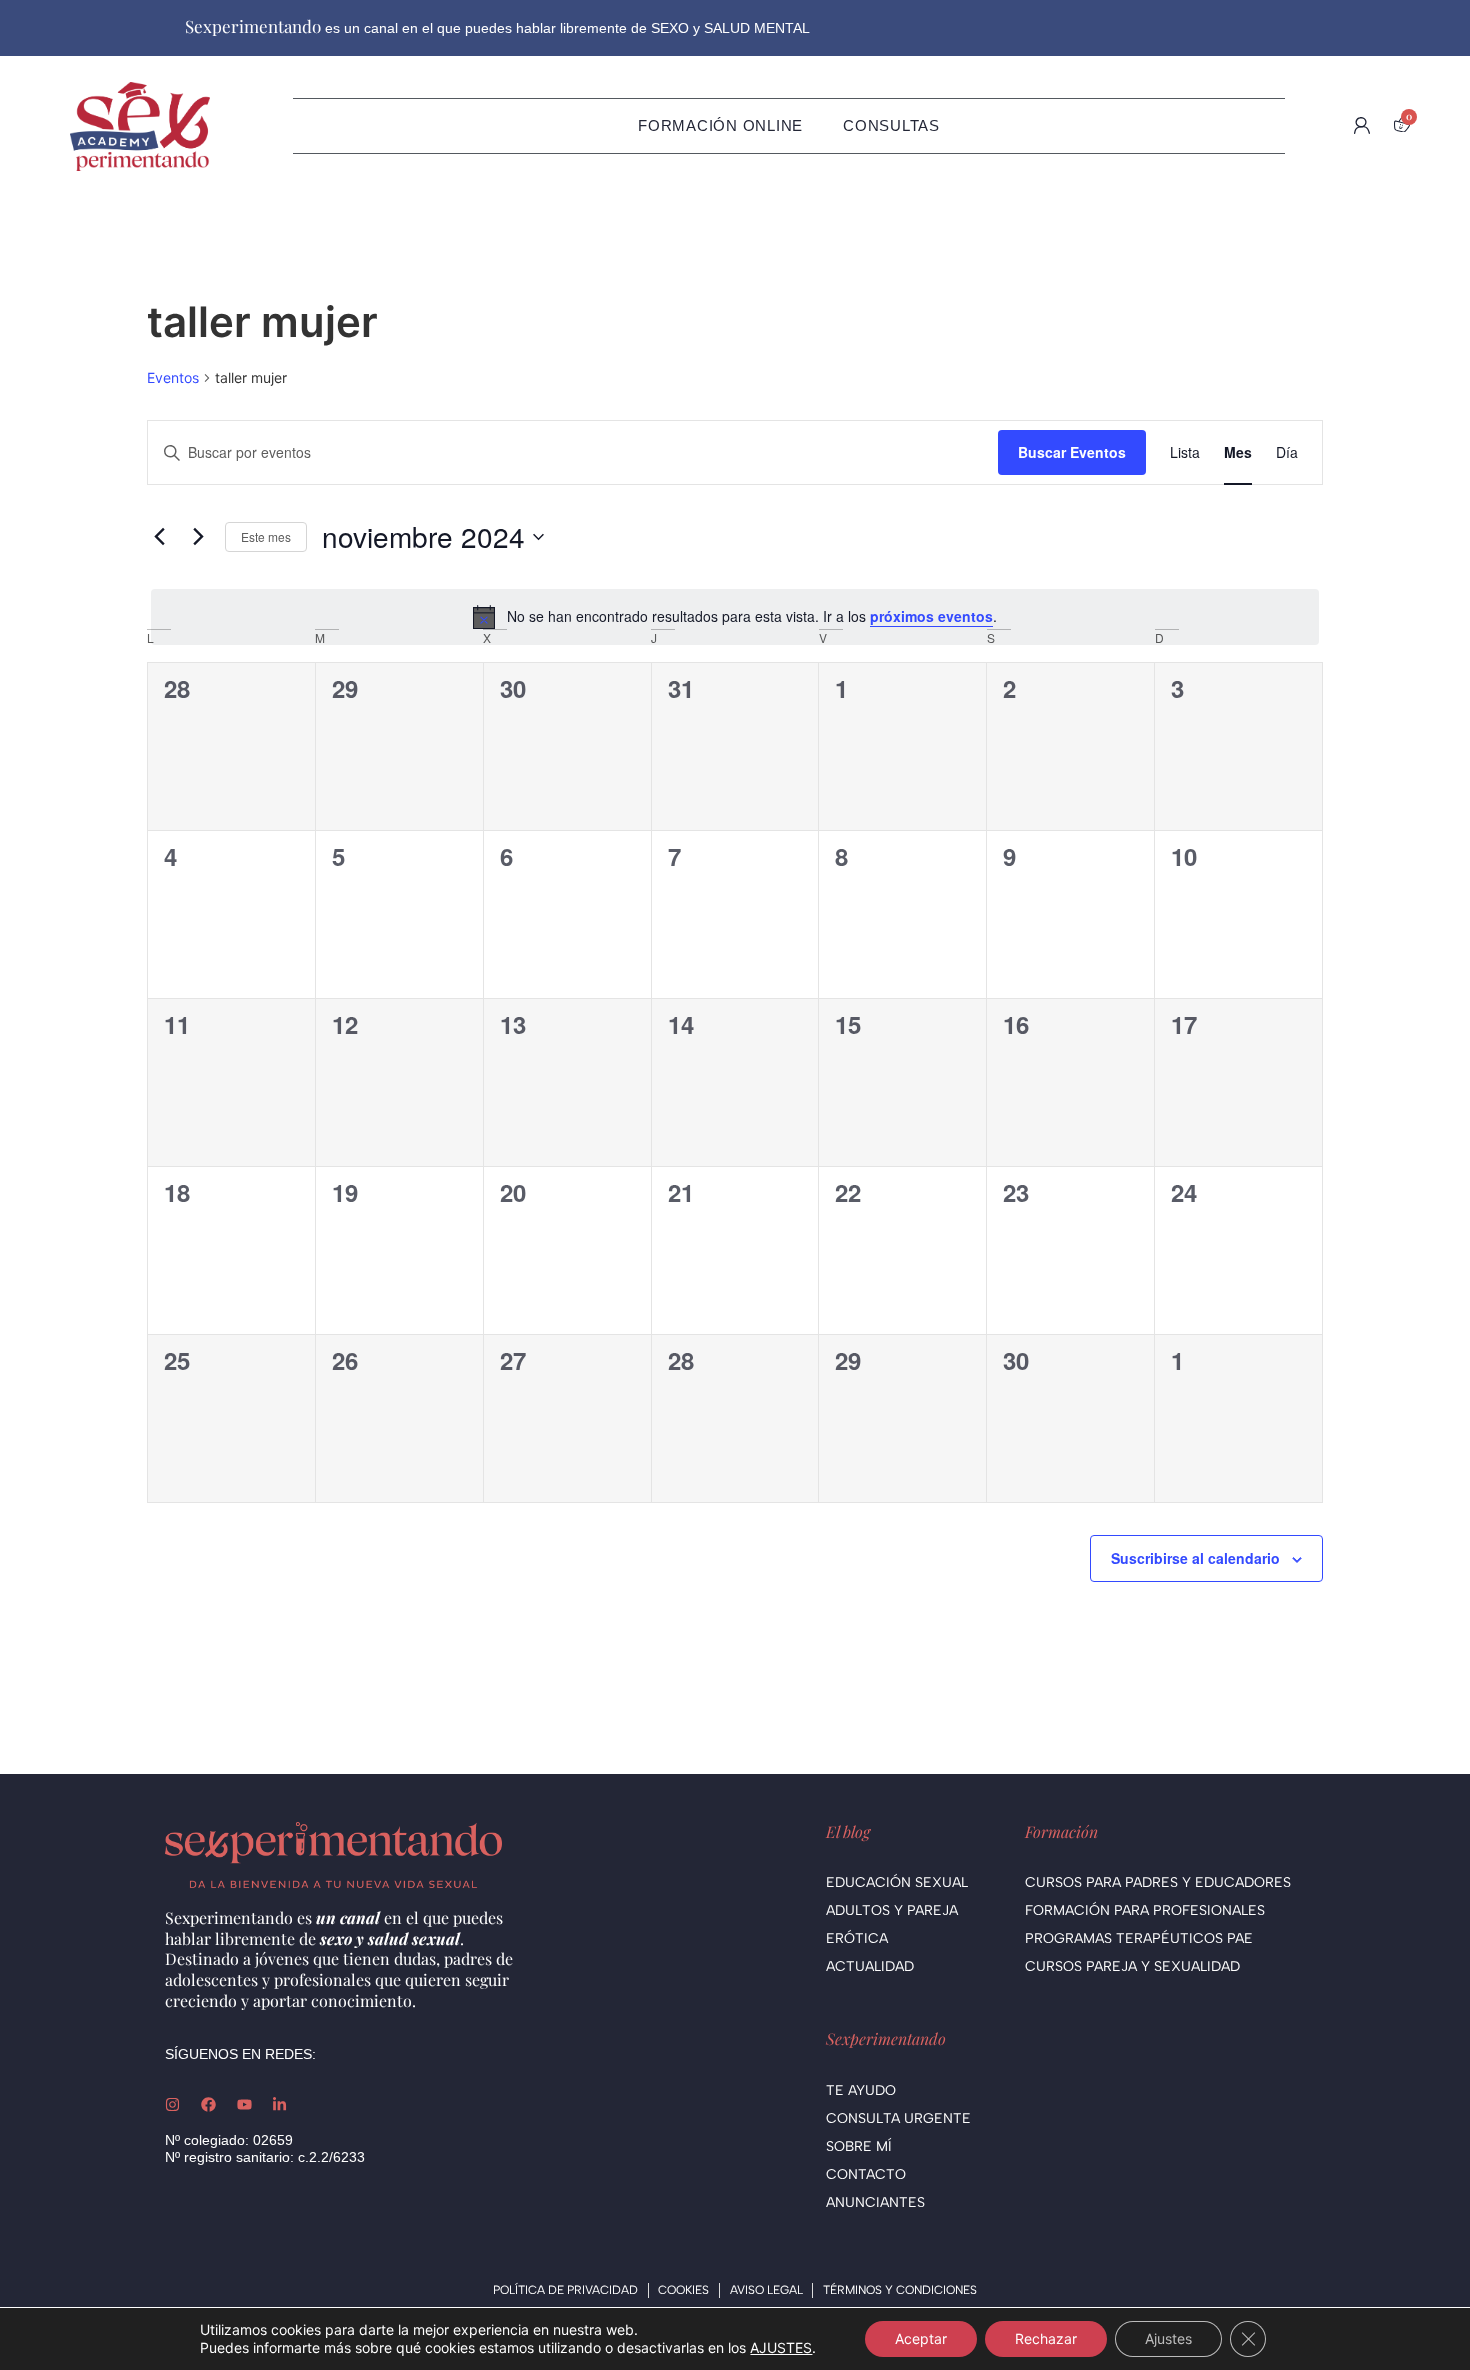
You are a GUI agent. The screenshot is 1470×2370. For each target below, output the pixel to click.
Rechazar (1046, 2338)
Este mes (266, 536)
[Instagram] (172, 2104)
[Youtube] (244, 2104)
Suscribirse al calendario (1195, 1558)
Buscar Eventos (1072, 452)
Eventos (173, 377)
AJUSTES (781, 2347)
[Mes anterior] (159, 537)
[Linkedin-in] (279, 2104)
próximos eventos (931, 616)
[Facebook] (208, 2104)
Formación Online (720, 125)
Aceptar (921, 2338)
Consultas (891, 125)
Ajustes (1168, 2338)
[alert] (735, 617)
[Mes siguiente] (198, 537)
